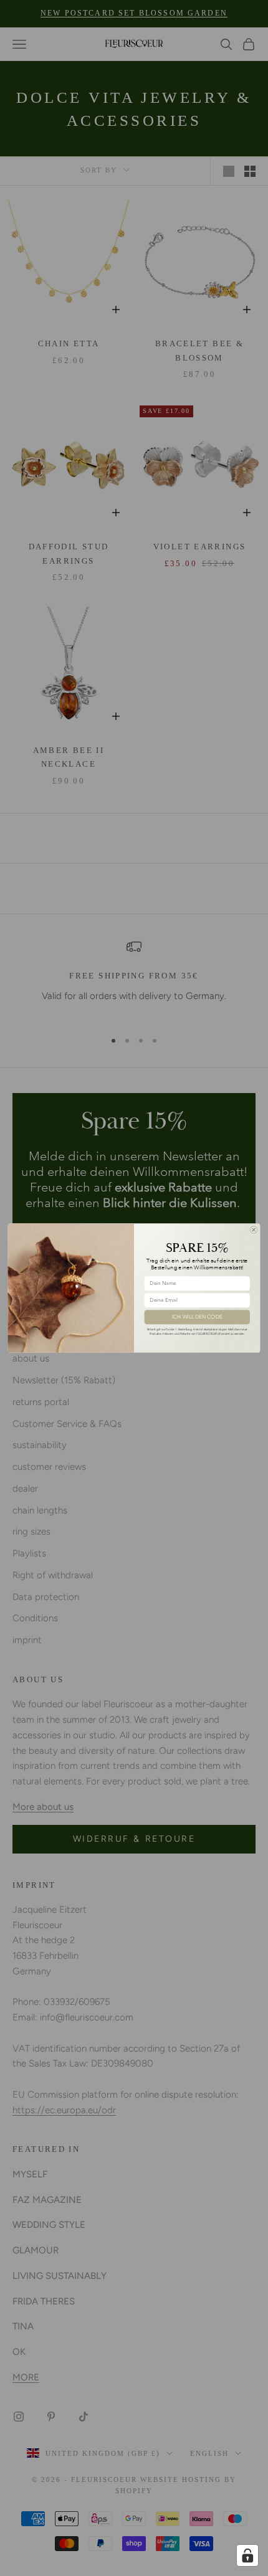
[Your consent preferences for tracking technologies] (247, 2555)
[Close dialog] (254, 1229)
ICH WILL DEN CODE (197, 1317)
